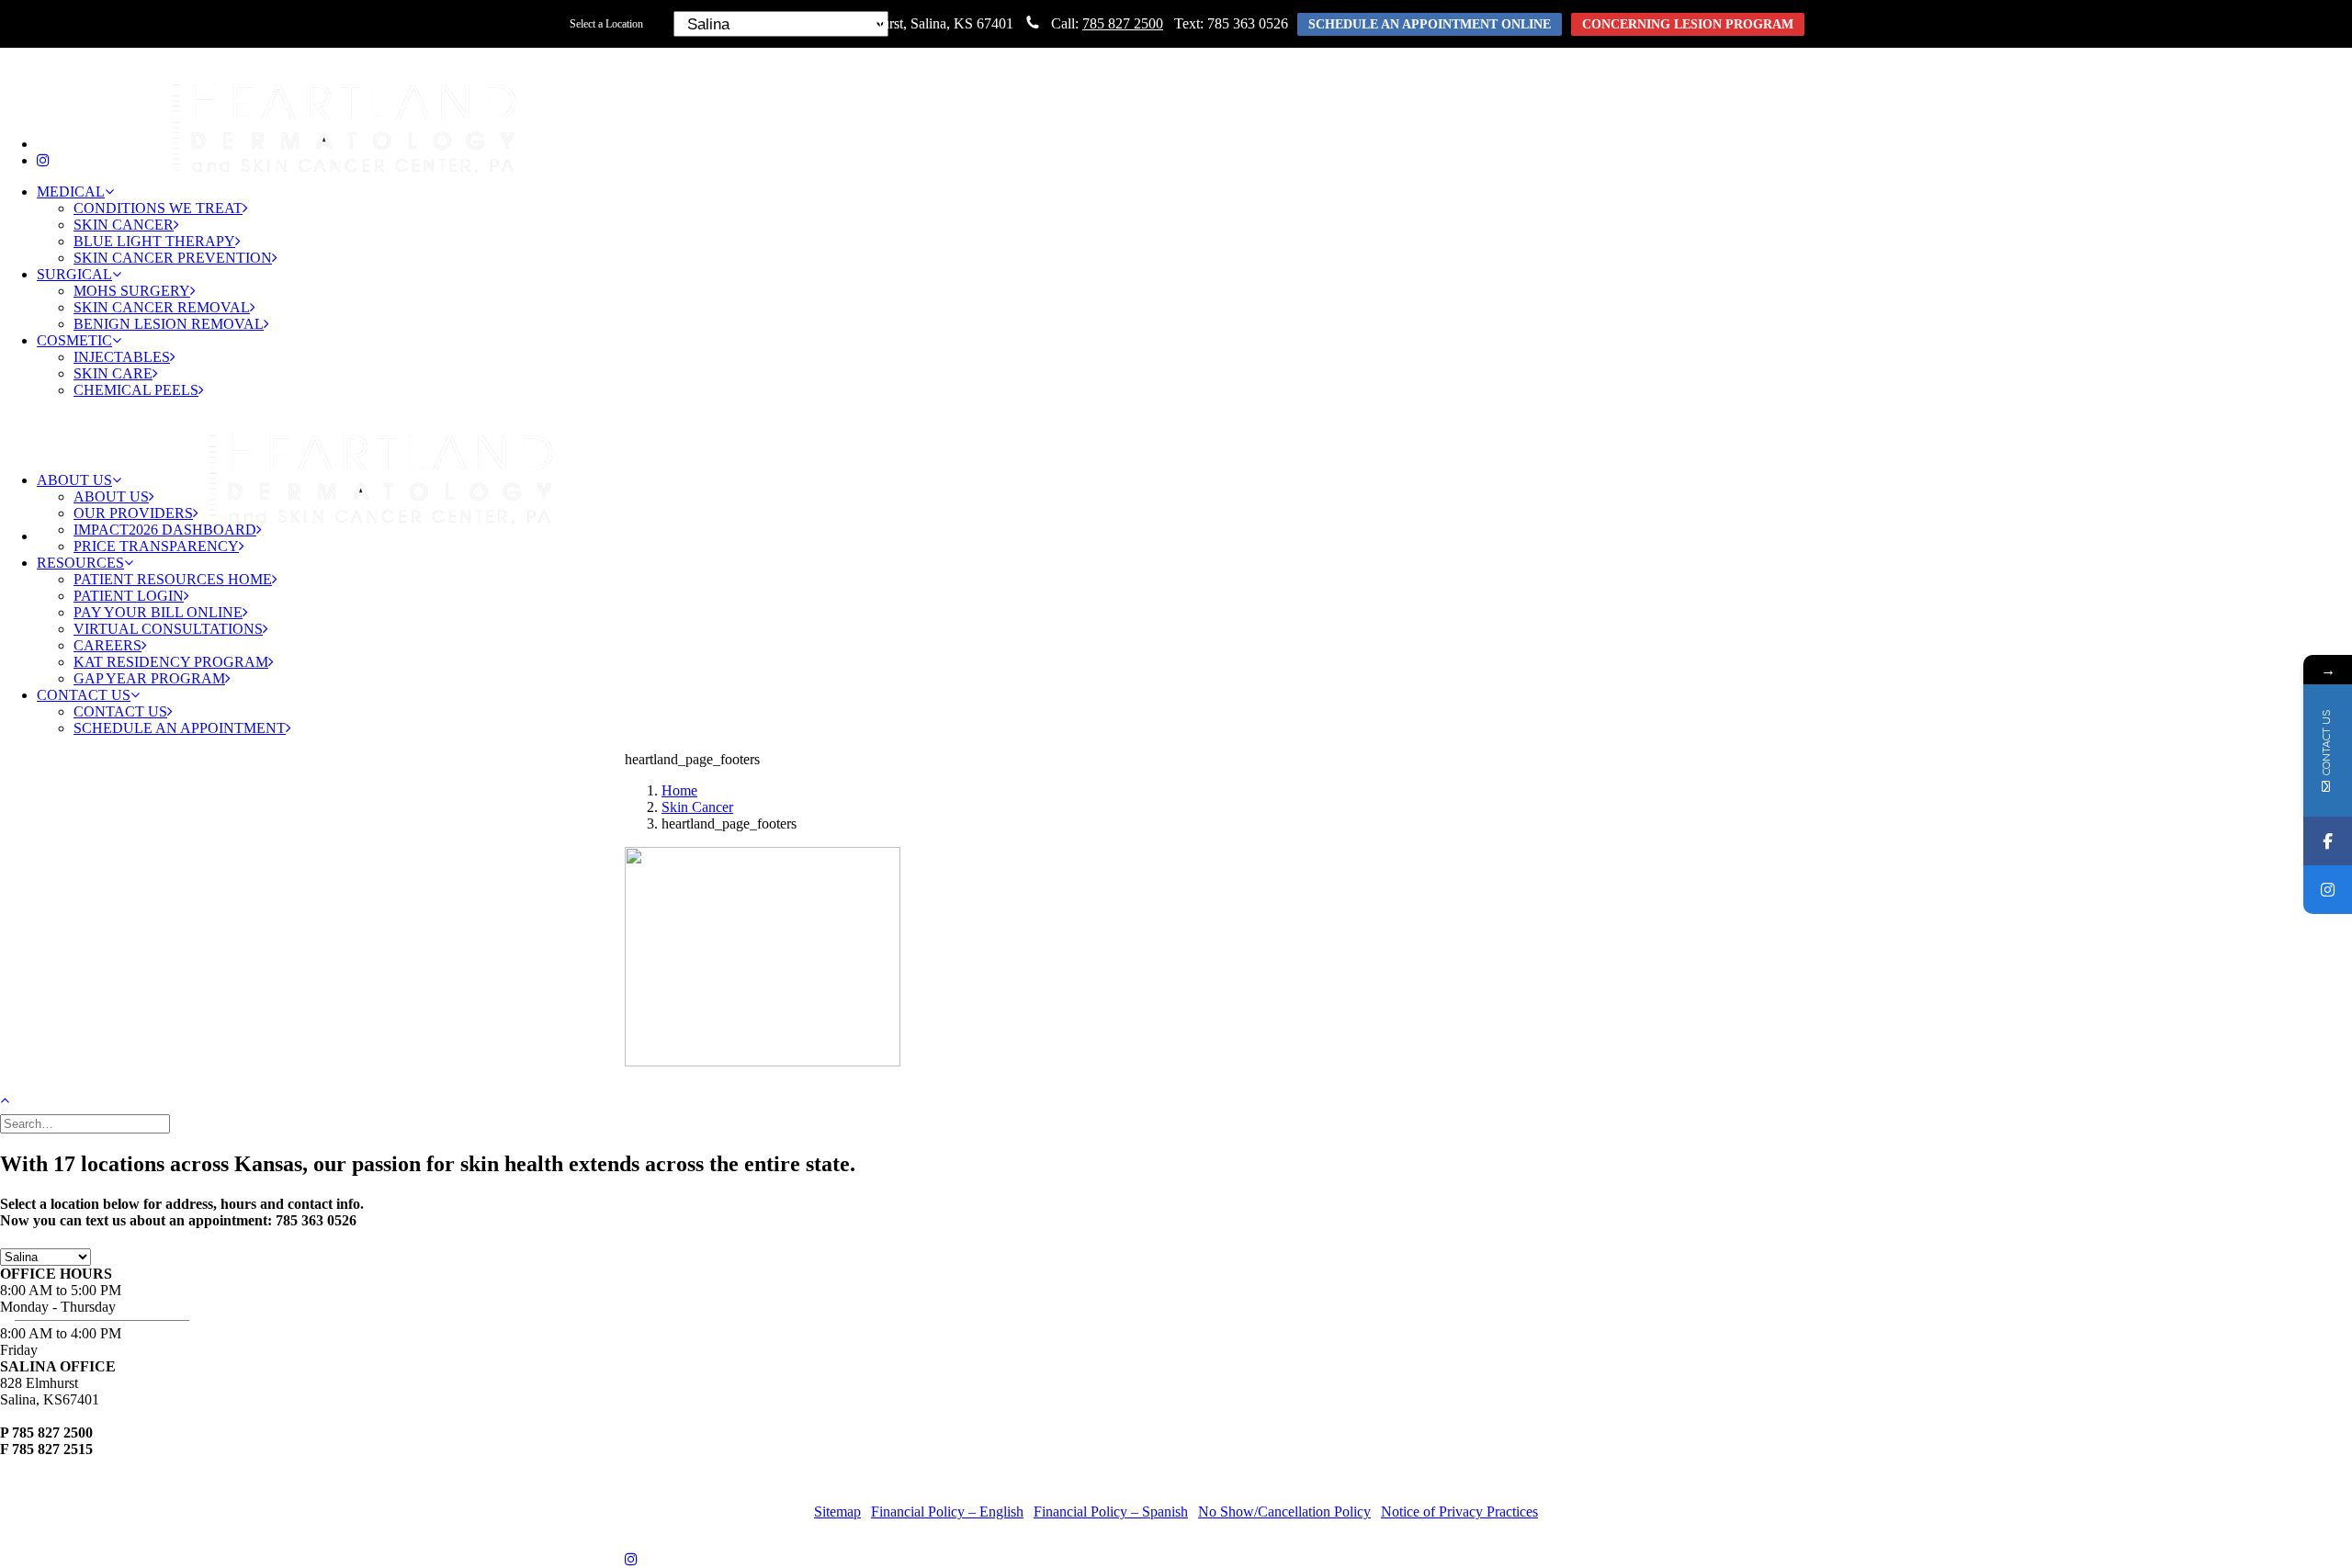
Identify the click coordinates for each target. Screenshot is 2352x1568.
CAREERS (107, 645)
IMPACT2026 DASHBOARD (165, 530)
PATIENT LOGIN (129, 596)
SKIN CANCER (124, 225)
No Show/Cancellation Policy (1284, 1512)
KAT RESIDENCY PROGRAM (171, 662)
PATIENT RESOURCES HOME (173, 579)
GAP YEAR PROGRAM (149, 678)
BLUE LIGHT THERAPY (154, 241)
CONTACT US (84, 695)
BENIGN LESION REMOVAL (169, 324)
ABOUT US (74, 480)
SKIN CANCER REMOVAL (162, 307)
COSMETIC (74, 340)
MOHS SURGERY (132, 291)
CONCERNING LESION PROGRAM (1688, 24)
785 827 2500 (1123, 23)
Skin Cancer (697, 807)
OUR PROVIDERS (133, 513)
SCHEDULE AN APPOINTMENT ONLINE (1430, 24)
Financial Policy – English (947, 1512)
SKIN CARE (113, 373)
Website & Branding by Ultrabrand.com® (1303, 1480)
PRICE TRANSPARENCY (156, 546)
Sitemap (837, 1512)
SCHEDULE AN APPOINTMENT (180, 728)
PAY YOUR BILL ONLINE (158, 612)
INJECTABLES (122, 357)
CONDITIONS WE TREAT (158, 208)
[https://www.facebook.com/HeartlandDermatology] (2328, 841)
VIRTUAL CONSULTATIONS (168, 629)
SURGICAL (74, 274)
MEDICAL (71, 192)
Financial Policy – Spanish (1111, 1512)
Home (679, 790)
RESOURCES (80, 563)
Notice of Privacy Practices (1459, 1512)
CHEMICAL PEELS (136, 390)
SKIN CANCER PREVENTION (173, 258)
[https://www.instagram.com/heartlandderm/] (2328, 890)
